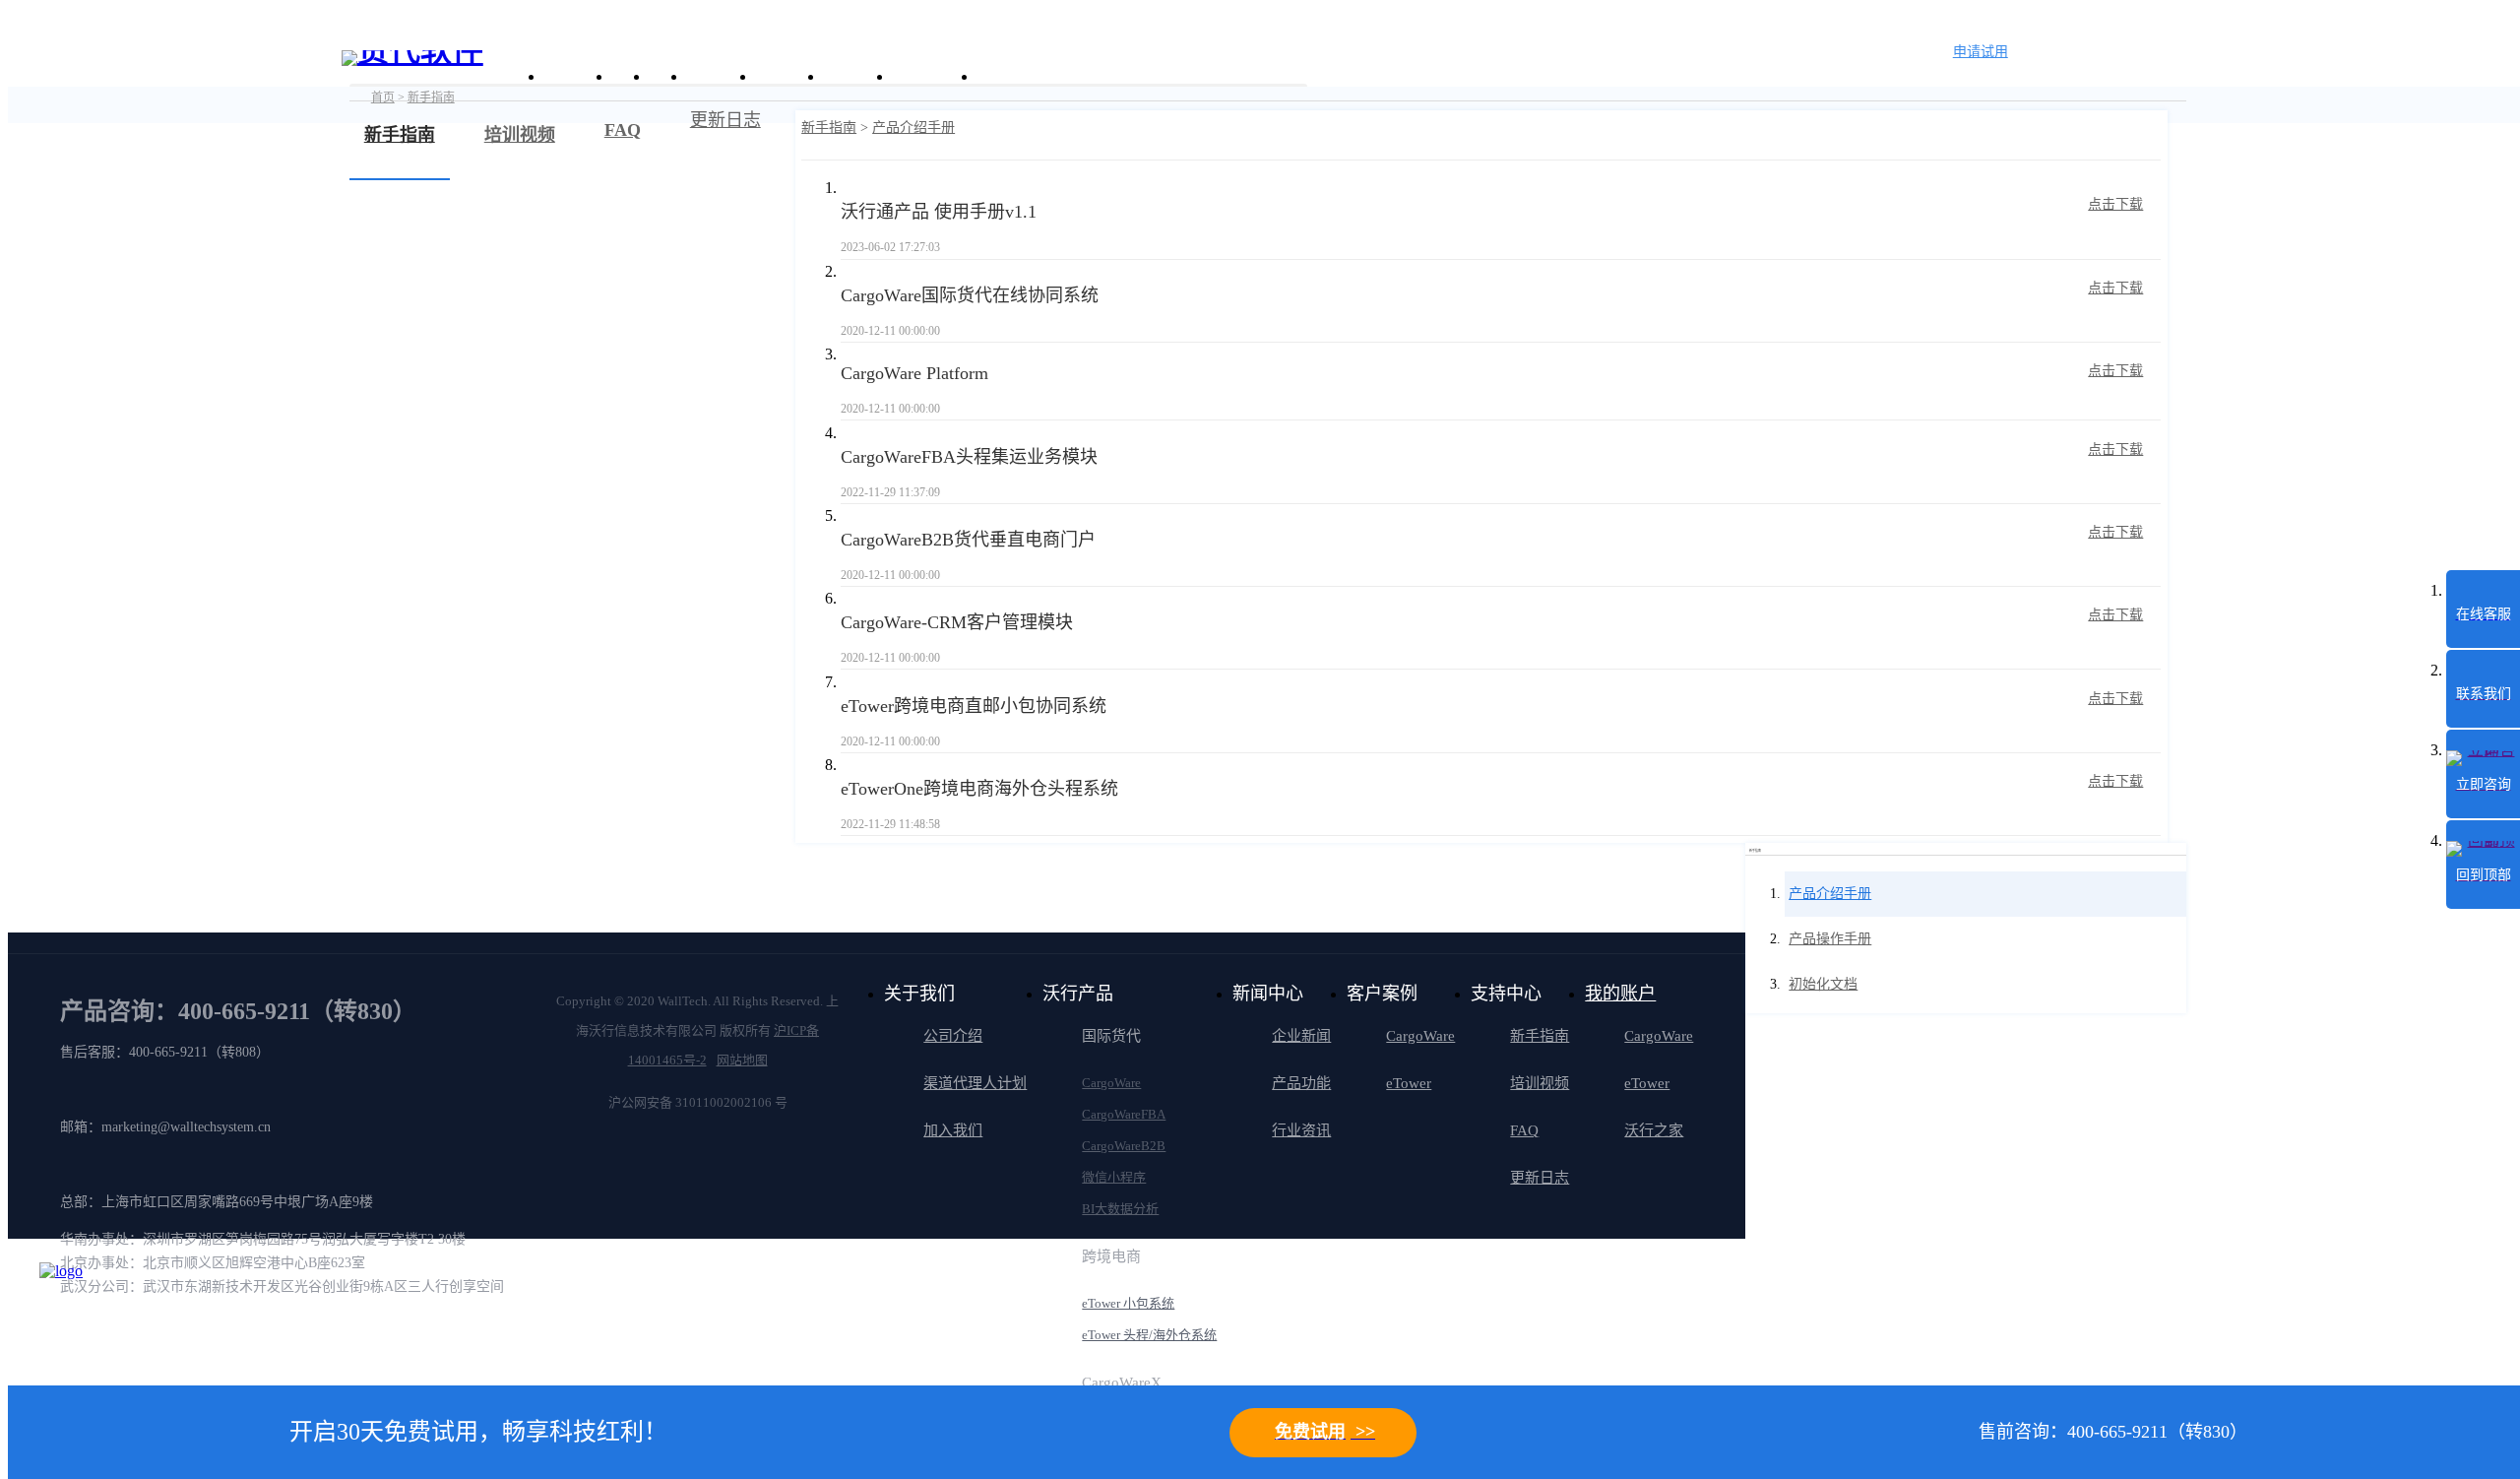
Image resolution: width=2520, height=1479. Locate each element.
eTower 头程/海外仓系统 (1149, 1335)
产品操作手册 (1830, 939)
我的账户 (1620, 994)
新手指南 (829, 128)
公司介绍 (953, 1036)
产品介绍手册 (913, 128)
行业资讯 (1301, 1130)
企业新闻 (1301, 1036)
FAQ (1524, 1130)
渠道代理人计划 (975, 1083)
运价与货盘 (932, 76)
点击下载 (2115, 204)
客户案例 (719, 76)
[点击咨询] (89, 1312)
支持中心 (855, 76)
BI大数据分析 (1120, 1209)
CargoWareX (1122, 1383)
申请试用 (1981, 52)
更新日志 (725, 120)
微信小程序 (1114, 1177)
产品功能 (1301, 1083)
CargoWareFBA (1124, 1114)
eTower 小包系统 (1128, 1303)
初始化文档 (1823, 984)
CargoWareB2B (1124, 1146)
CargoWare (1111, 1083)
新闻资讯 (787, 76)
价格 (665, 76)
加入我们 (953, 1130)
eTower (1409, 1083)
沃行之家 (1654, 1130)
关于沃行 (576, 76)
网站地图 (742, 1060)
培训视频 (1540, 1083)
